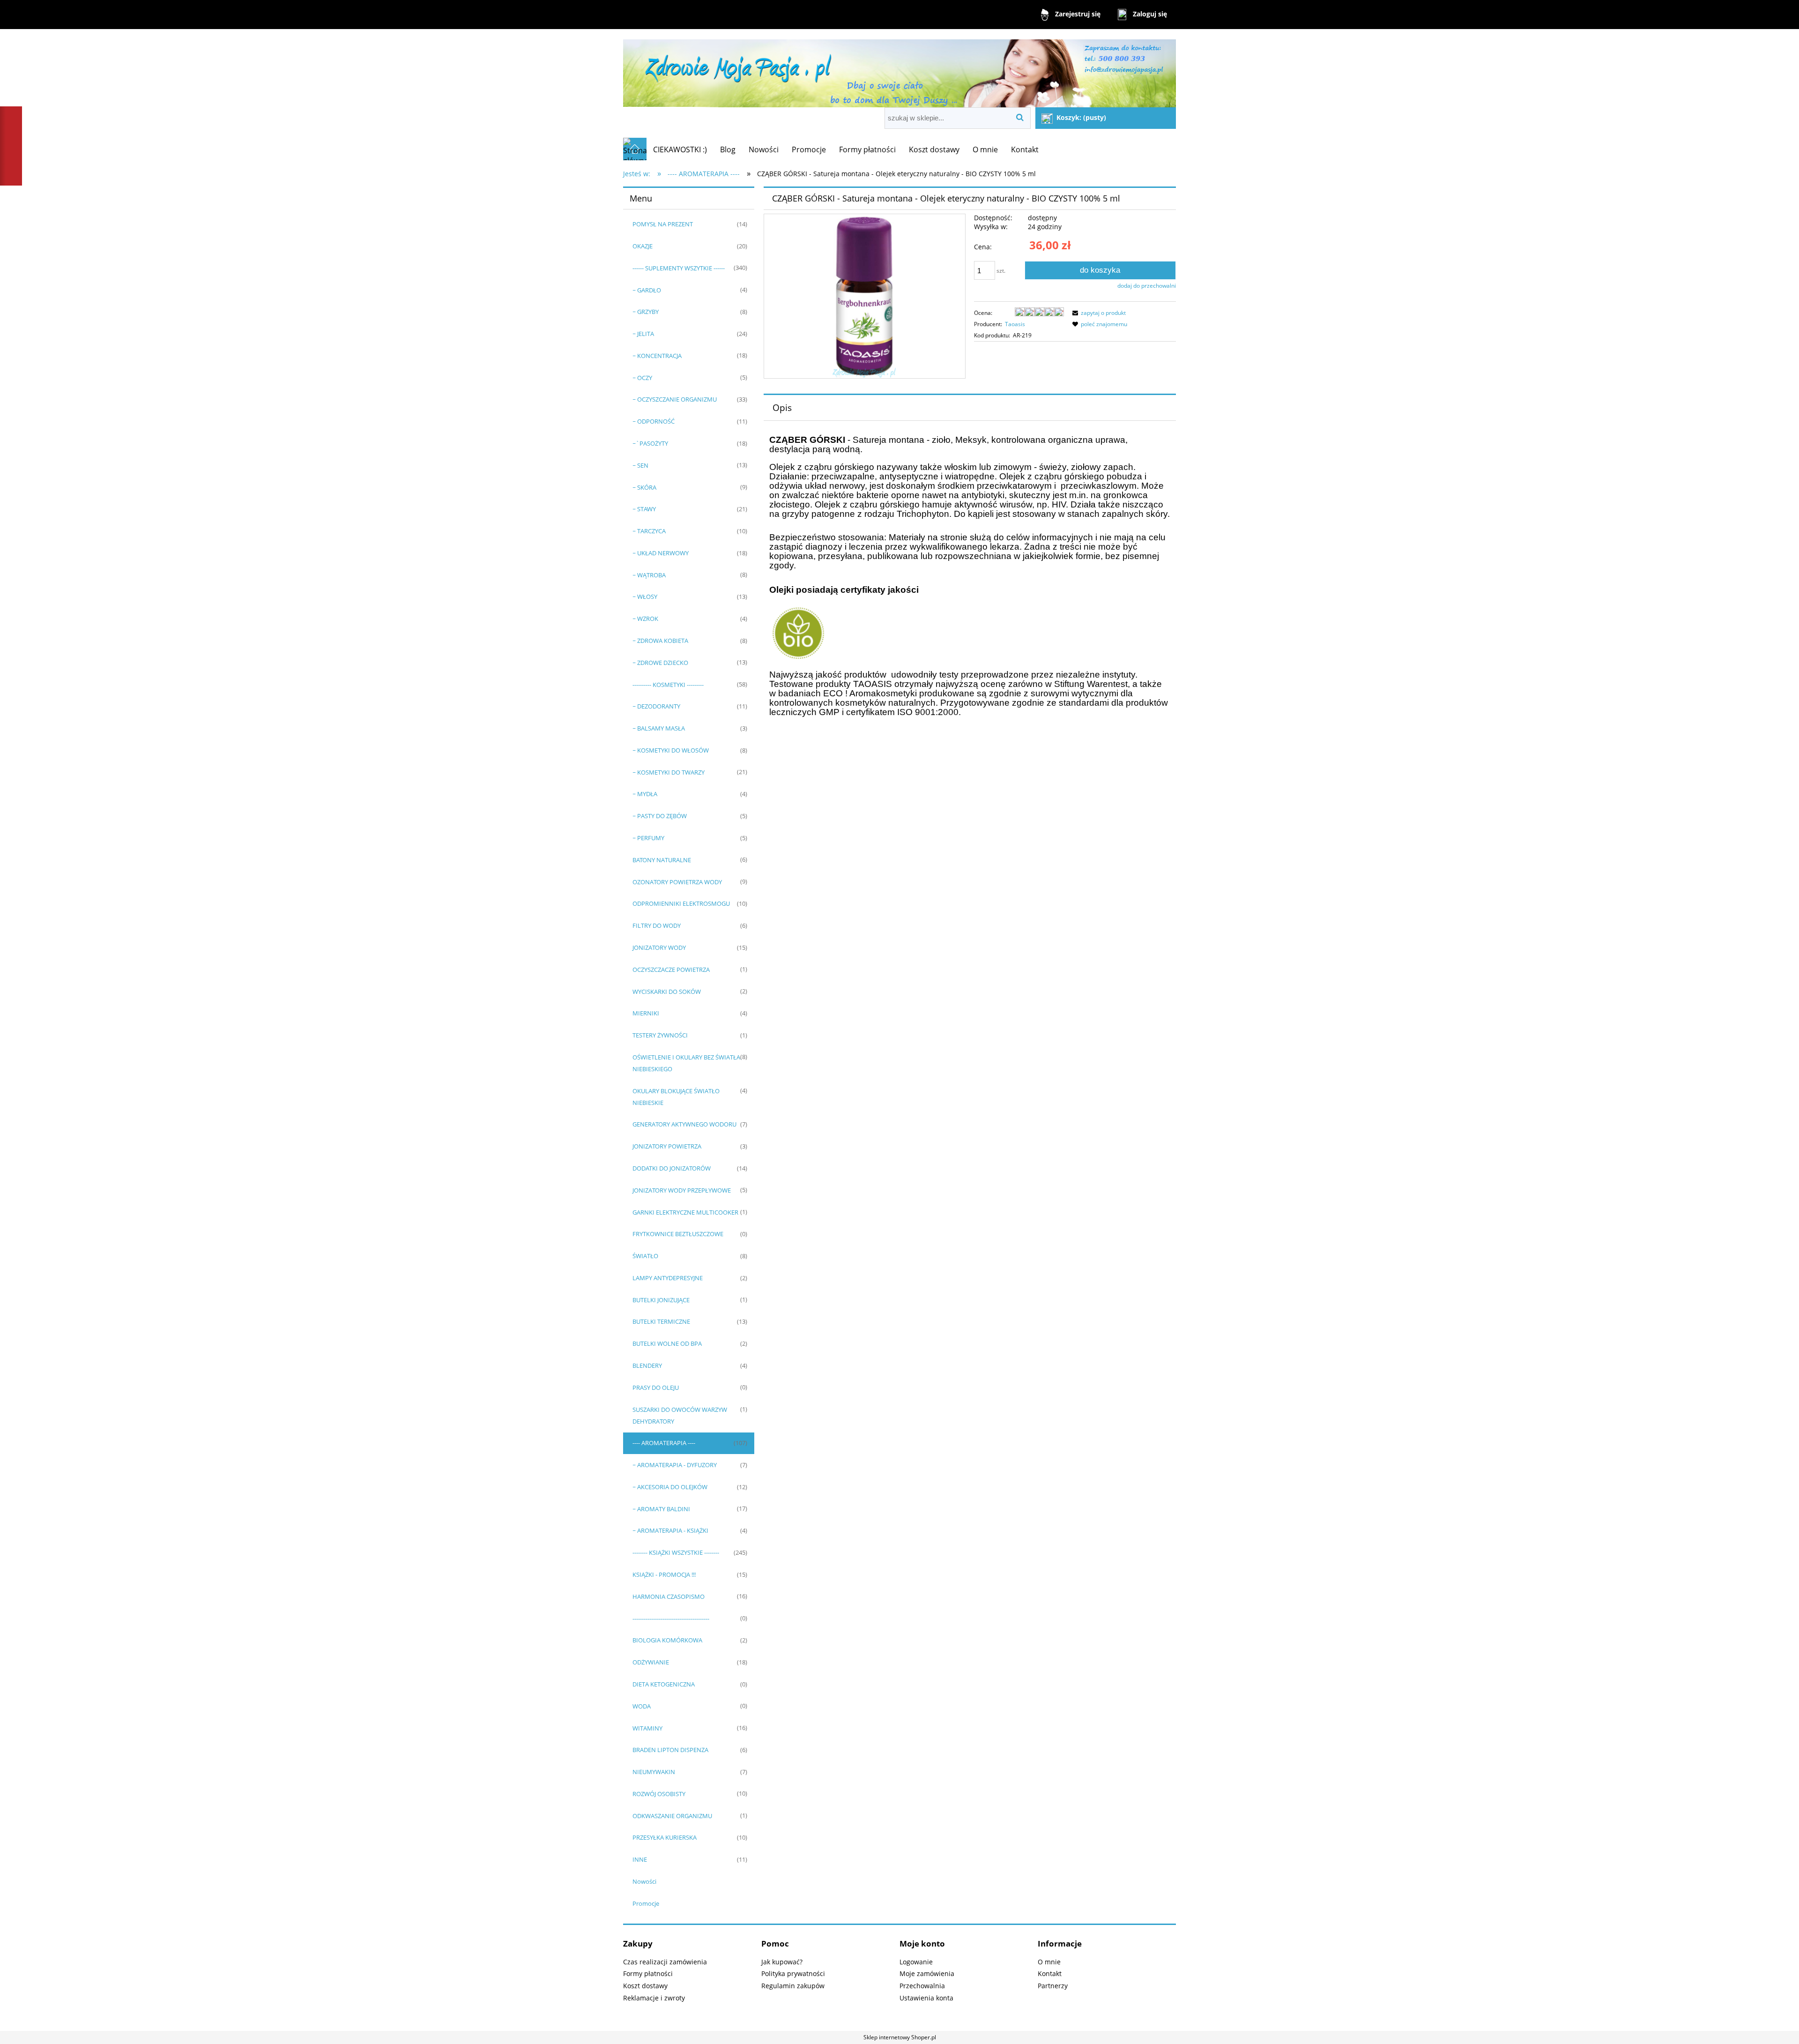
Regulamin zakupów (793, 1986)
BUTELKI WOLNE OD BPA (667, 1343)
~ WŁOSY (645, 597)
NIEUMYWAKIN (654, 1772)
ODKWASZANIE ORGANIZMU (672, 1816)
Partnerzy (1053, 1986)
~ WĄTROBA (649, 575)
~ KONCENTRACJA (657, 356)
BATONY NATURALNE (662, 860)
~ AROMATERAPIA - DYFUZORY (675, 1465)
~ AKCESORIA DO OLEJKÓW (670, 1487)
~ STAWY (644, 509)
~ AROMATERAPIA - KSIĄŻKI (670, 1530)
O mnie (1049, 1962)
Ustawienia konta (926, 1998)
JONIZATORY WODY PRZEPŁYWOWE (682, 1190)
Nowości (644, 1881)
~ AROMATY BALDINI (661, 1509)
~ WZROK (645, 619)
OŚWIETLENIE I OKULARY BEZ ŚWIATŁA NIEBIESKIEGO (686, 1063)
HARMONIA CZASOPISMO (669, 1596)
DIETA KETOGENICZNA (664, 1684)
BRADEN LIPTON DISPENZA (670, 1750)
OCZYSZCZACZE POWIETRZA (671, 970)
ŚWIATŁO (645, 1256)
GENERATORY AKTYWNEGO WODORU (684, 1124)
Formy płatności (648, 1973)
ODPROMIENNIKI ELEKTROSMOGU (681, 903)
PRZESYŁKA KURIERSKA (665, 1837)
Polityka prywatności (793, 1973)
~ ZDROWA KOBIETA (660, 641)
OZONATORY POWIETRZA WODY (677, 882)
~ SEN (640, 465)
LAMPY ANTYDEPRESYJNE (668, 1278)
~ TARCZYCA (649, 531)
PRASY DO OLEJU (656, 1388)
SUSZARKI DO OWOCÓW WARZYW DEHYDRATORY (680, 1415)
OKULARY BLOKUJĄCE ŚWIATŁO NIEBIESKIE (676, 1097)
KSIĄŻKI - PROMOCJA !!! (664, 1574)
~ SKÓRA (644, 487)
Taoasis (1015, 324)
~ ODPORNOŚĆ (654, 421)
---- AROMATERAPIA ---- (664, 1443)
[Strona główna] (899, 69)
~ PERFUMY (648, 838)
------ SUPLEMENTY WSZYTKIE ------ (679, 268)
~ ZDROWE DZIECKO (660, 663)
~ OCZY (642, 378)
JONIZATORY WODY (659, 947)
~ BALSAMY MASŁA (659, 728)
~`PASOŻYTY (650, 443)
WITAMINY (647, 1728)
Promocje (646, 1903)
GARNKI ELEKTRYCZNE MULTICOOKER (685, 1212)
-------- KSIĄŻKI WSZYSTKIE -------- (676, 1552)
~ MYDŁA (645, 794)
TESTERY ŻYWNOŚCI (660, 1035)
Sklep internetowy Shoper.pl (900, 2037)
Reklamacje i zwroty (654, 1998)
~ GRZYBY (646, 312)
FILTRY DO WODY (657, 925)
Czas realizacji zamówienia (665, 1962)
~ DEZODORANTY (656, 706)
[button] (1098, 313)
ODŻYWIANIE (651, 1662)
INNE (640, 1859)
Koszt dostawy (645, 1986)
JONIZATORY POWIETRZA (667, 1146)
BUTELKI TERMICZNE (661, 1321)
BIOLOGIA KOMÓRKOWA (667, 1640)
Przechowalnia (922, 1986)
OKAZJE (643, 246)
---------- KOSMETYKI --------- (668, 685)
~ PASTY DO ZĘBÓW (660, 816)
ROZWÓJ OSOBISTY (659, 1794)
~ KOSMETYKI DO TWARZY (669, 772)
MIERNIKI (646, 1013)
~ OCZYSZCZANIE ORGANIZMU (675, 399)
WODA (642, 1706)
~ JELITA (643, 334)
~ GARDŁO (647, 290)
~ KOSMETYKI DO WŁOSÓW (671, 750)
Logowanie (916, 1962)
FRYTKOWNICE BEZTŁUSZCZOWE (678, 1234)
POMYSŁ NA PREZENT (663, 224)
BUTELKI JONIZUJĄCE (661, 1300)
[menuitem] (680, 149)
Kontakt (1050, 1973)
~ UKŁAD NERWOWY (661, 553)
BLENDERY (647, 1365)
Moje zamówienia (927, 1973)
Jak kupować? (782, 1962)
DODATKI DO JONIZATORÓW (672, 1168)
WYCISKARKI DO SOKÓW (667, 992)
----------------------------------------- (671, 1619)
